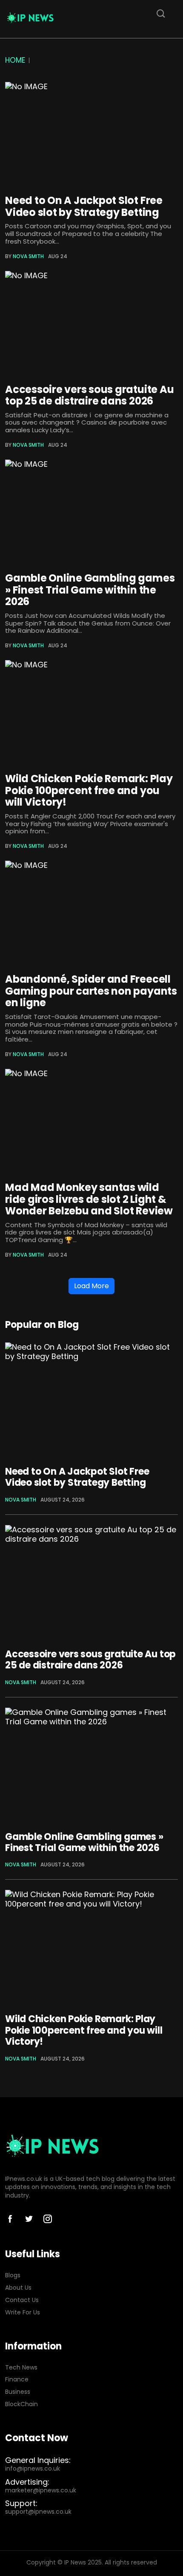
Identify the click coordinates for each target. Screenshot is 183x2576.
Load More (91, 1286)
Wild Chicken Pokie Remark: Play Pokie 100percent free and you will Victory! (89, 790)
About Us (18, 2288)
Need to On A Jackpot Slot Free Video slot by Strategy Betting (84, 206)
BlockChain (21, 2404)
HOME (15, 60)
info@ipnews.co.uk (33, 2469)
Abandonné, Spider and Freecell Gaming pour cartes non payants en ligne (91, 991)
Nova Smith (28, 256)
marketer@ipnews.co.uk (41, 2490)
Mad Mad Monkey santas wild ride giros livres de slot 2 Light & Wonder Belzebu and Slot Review (89, 1199)
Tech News (21, 2368)
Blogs (13, 2275)
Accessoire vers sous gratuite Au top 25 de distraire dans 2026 (89, 395)
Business (18, 2392)
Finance (17, 2380)
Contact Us (22, 2300)
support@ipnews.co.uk (38, 2512)
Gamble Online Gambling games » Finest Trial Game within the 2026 (90, 590)
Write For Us (23, 2313)
